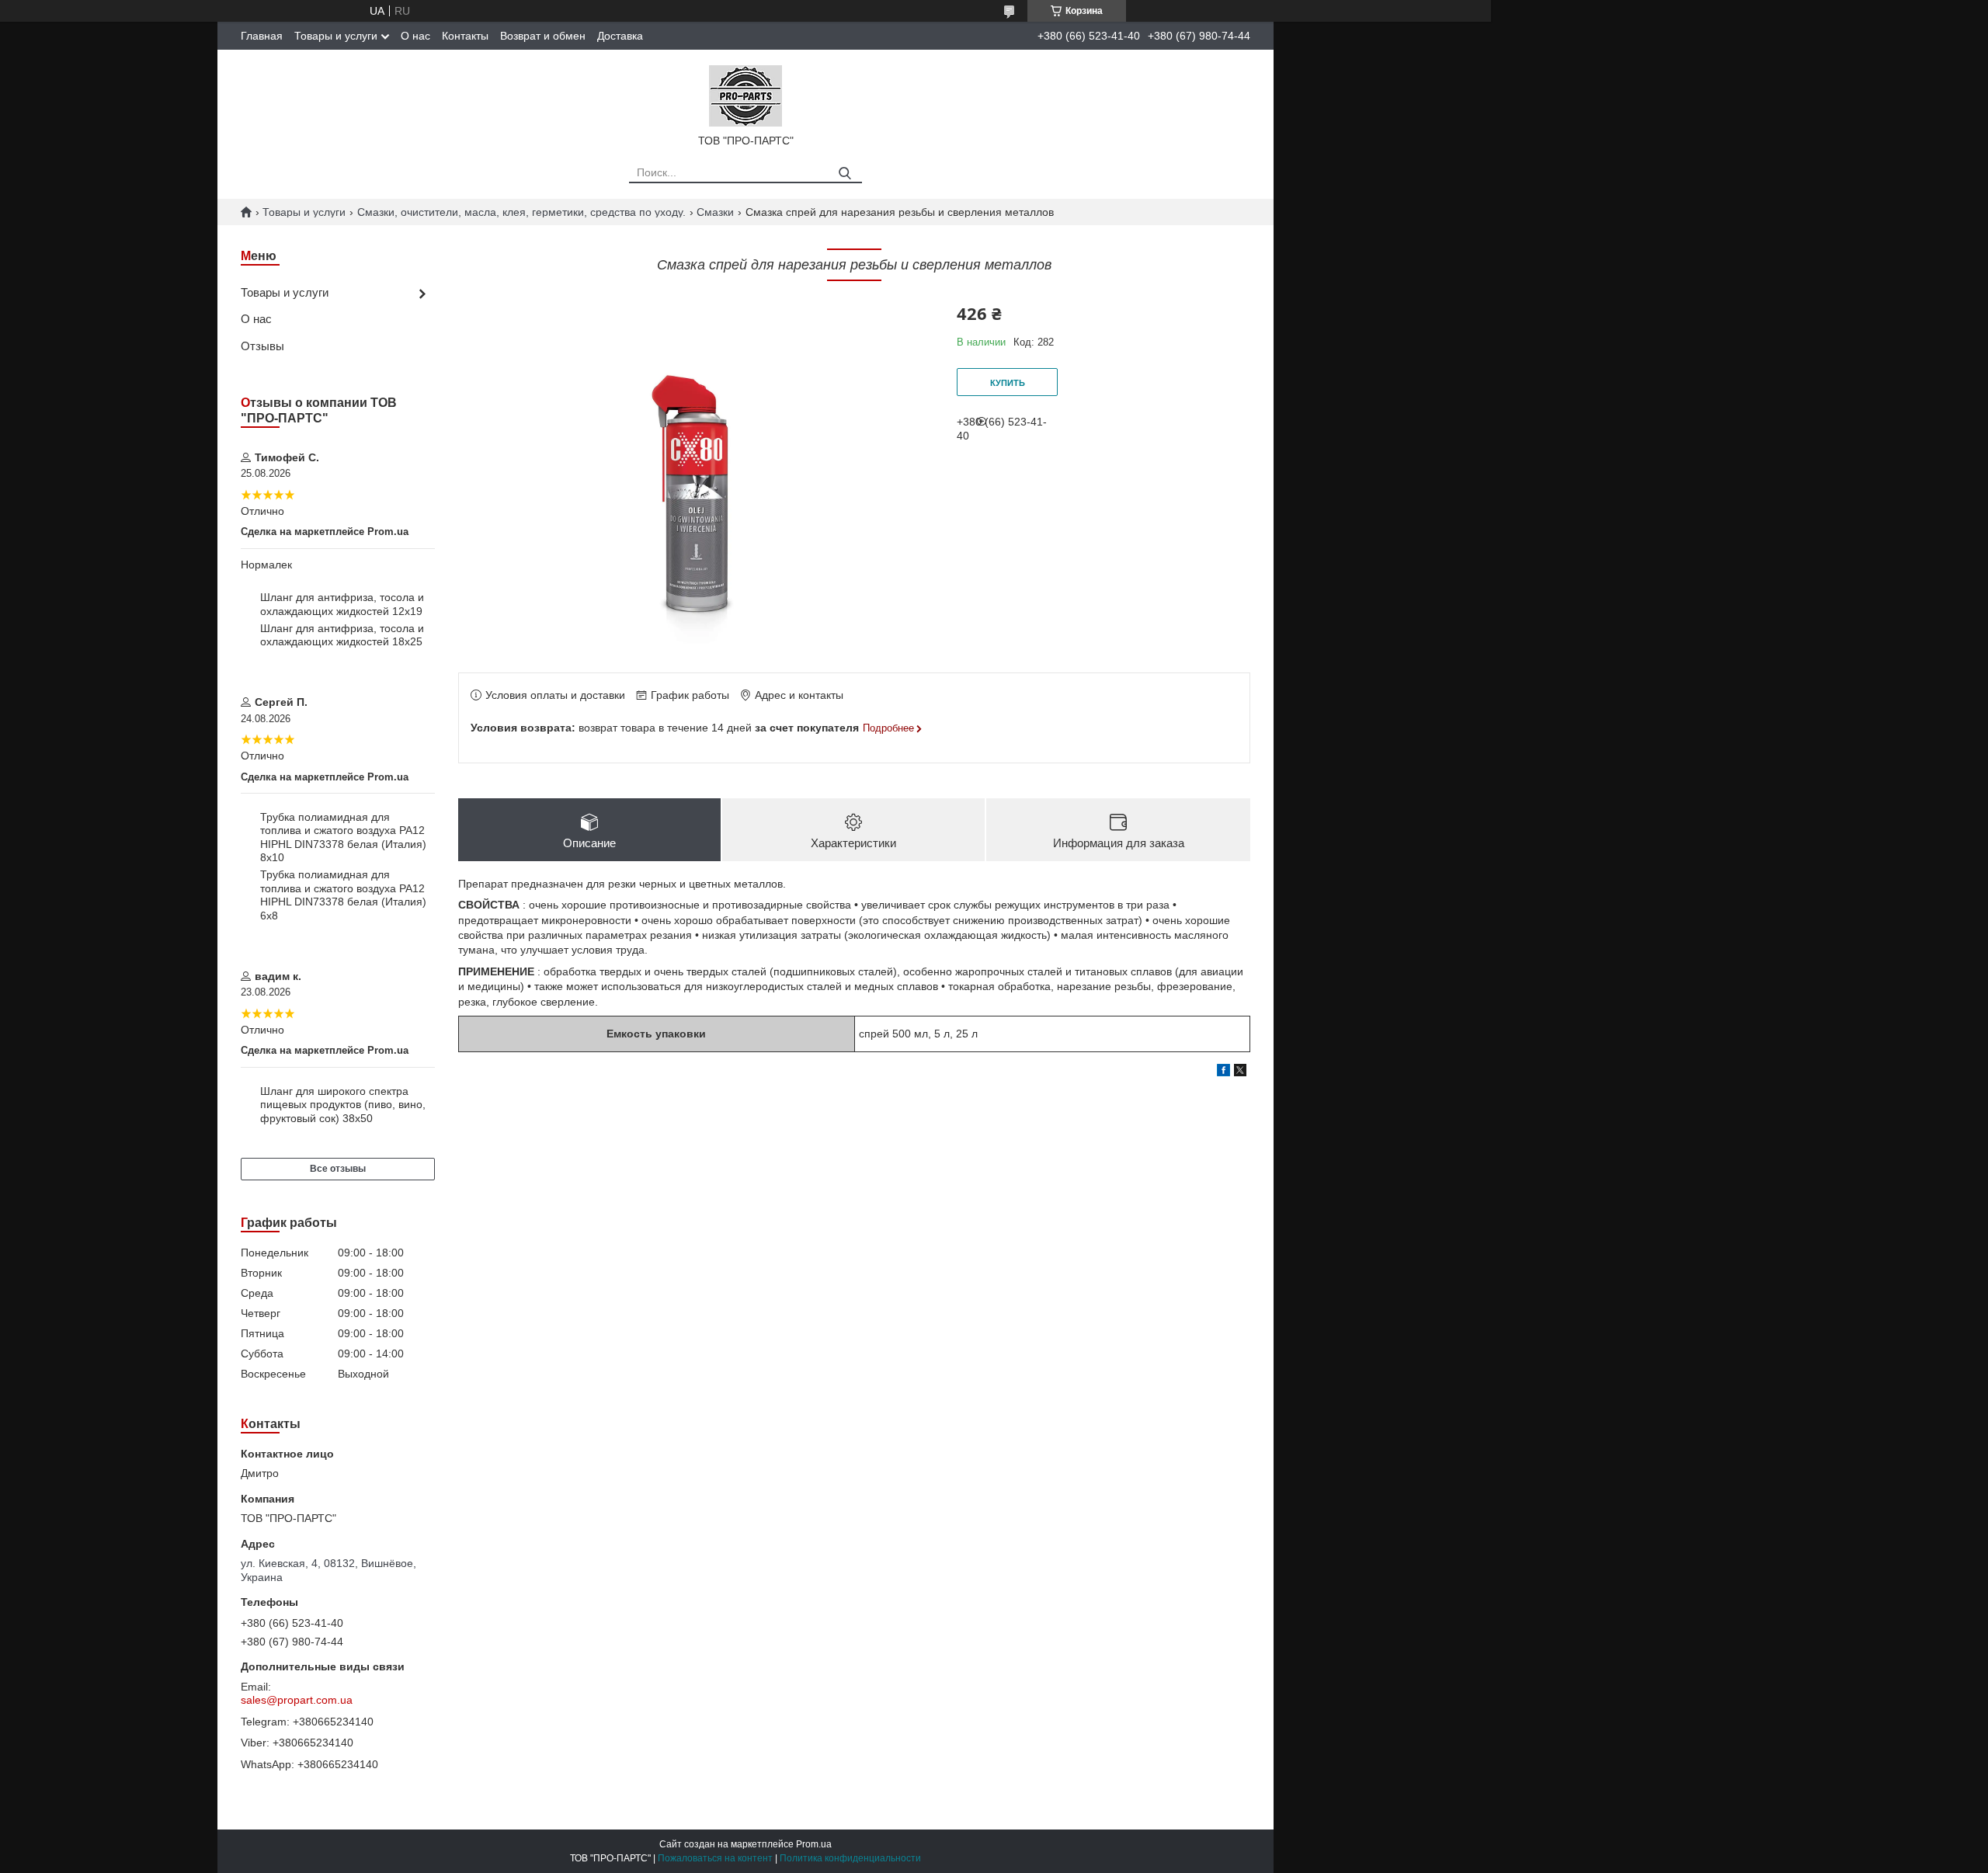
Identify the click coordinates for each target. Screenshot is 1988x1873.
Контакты (465, 36)
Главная (262, 36)
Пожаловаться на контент (715, 1858)
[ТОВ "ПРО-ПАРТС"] (745, 95)
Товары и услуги (336, 36)
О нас (415, 36)
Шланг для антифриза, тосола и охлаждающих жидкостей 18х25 (342, 635)
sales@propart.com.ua (297, 1700)
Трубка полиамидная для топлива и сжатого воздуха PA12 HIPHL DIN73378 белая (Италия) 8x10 (343, 837)
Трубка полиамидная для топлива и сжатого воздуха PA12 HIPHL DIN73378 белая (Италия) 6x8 (343, 895)
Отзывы (262, 346)
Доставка (620, 36)
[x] (1240, 1072)
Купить (1008, 383)
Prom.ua (814, 1844)
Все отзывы (338, 1169)
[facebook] (1223, 1072)
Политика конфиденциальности (850, 1858)
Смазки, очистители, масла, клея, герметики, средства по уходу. (521, 212)
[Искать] (845, 174)
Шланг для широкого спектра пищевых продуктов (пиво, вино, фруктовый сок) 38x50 (343, 1105)
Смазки (715, 212)
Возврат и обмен (543, 36)
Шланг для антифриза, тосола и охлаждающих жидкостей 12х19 (342, 604)
